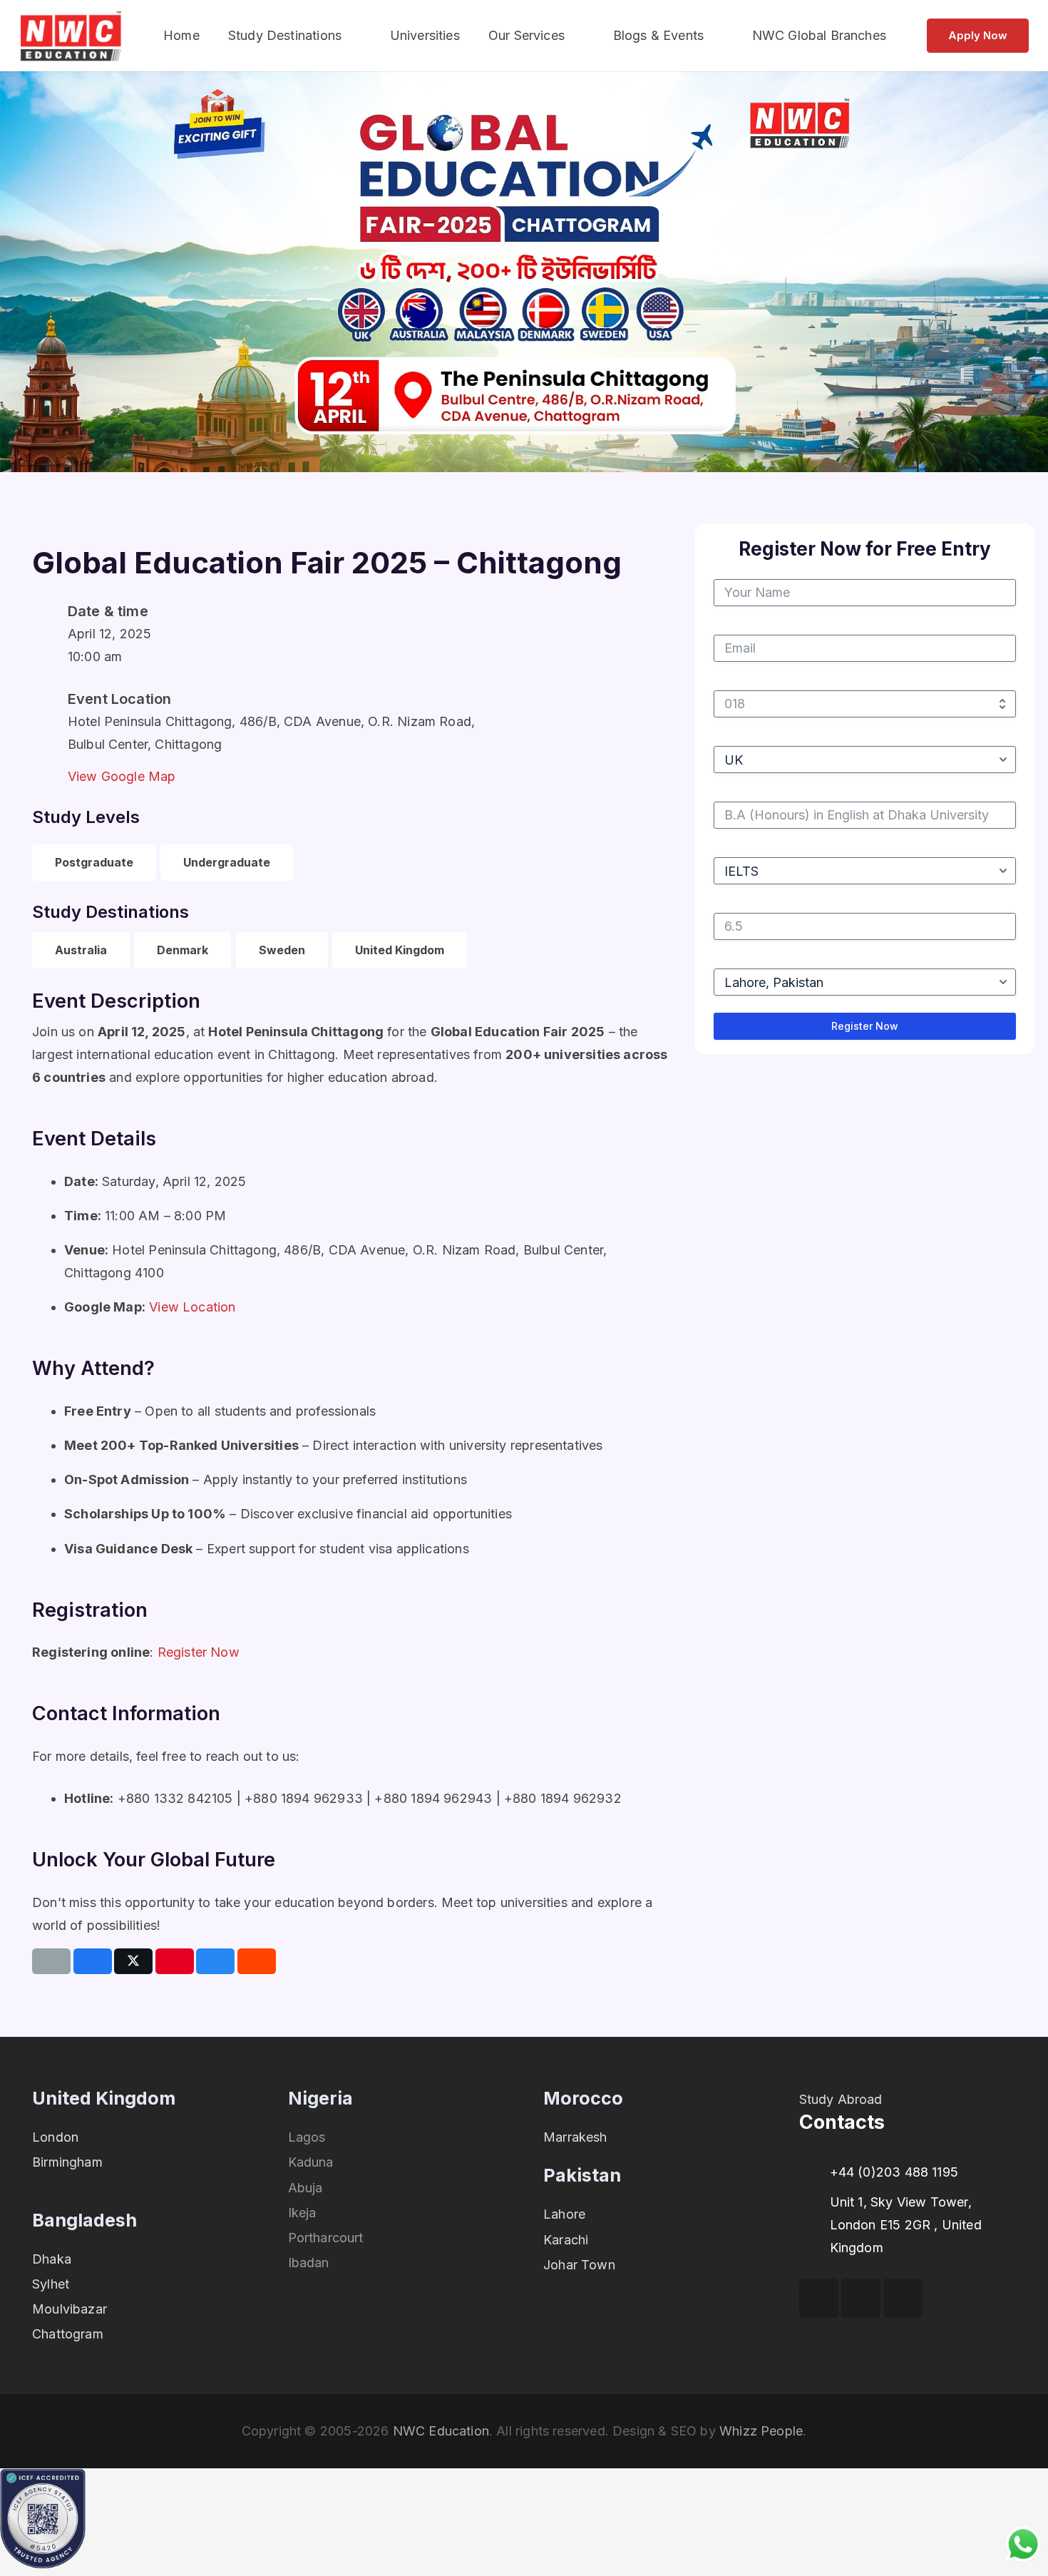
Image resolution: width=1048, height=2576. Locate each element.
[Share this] (93, 1961)
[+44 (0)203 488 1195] (815, 2172)
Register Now (199, 1652)
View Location (192, 1307)
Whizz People (761, 2431)
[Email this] (51, 1961)
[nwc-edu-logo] (71, 36)
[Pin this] (175, 1961)
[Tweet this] (133, 1961)
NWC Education (441, 2431)
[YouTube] (861, 2298)
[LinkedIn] (903, 2298)
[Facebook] (819, 2298)
